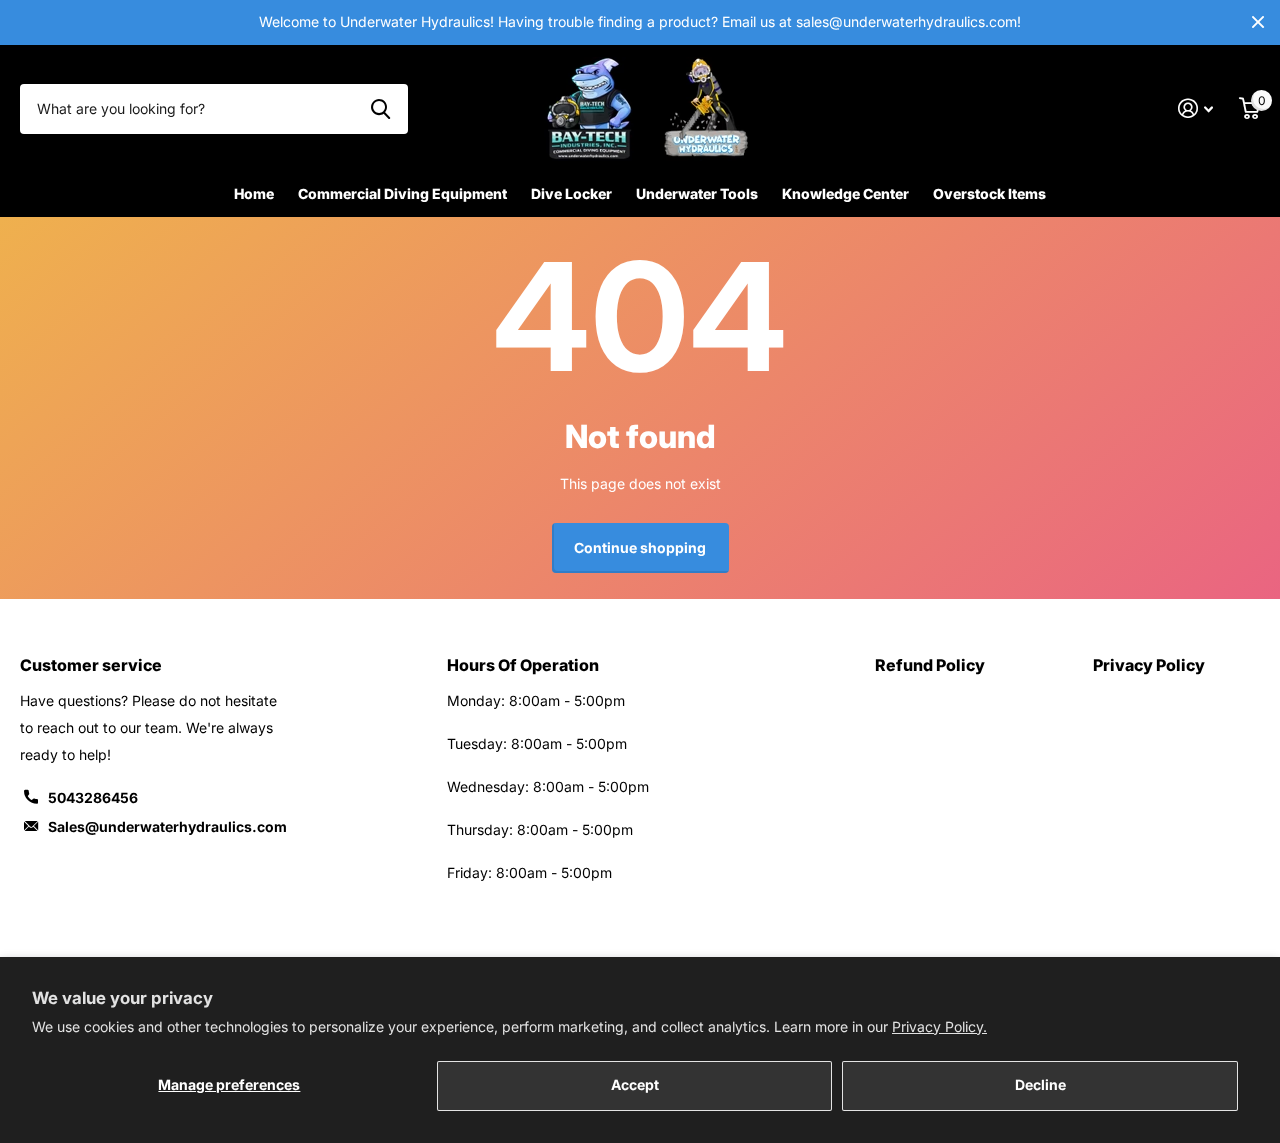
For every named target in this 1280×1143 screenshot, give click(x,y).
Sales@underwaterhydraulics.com (167, 826)
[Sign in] (1195, 108)
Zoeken (380, 109)
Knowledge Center (845, 193)
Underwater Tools (697, 193)
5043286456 (93, 797)
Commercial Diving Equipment (402, 193)
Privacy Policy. (939, 1026)
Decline (1040, 1084)
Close (1258, 22)
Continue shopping (640, 547)
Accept (635, 1084)
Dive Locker (571, 193)
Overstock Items (989, 193)
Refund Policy (930, 665)
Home (254, 193)
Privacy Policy (1149, 665)
